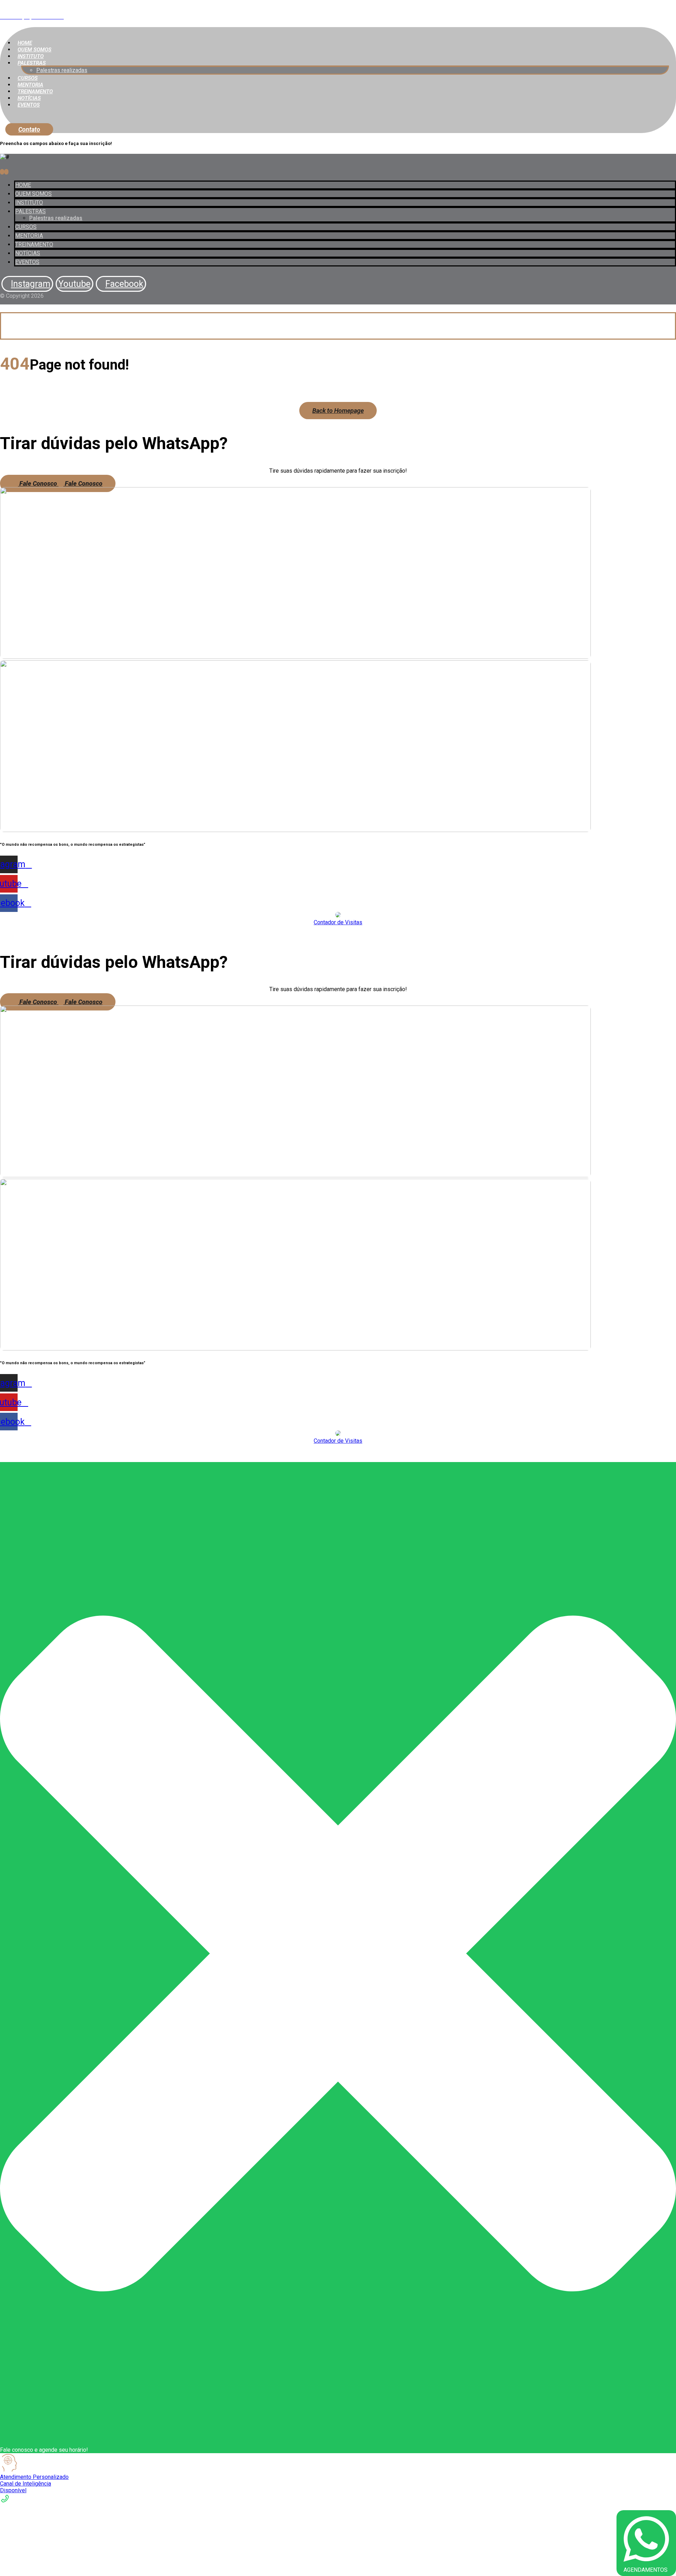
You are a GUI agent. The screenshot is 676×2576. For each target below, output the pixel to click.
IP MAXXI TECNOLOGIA (407, 935)
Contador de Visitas (338, 922)
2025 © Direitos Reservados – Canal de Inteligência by (308, 935)
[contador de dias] (338, 916)
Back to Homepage (338, 411)
